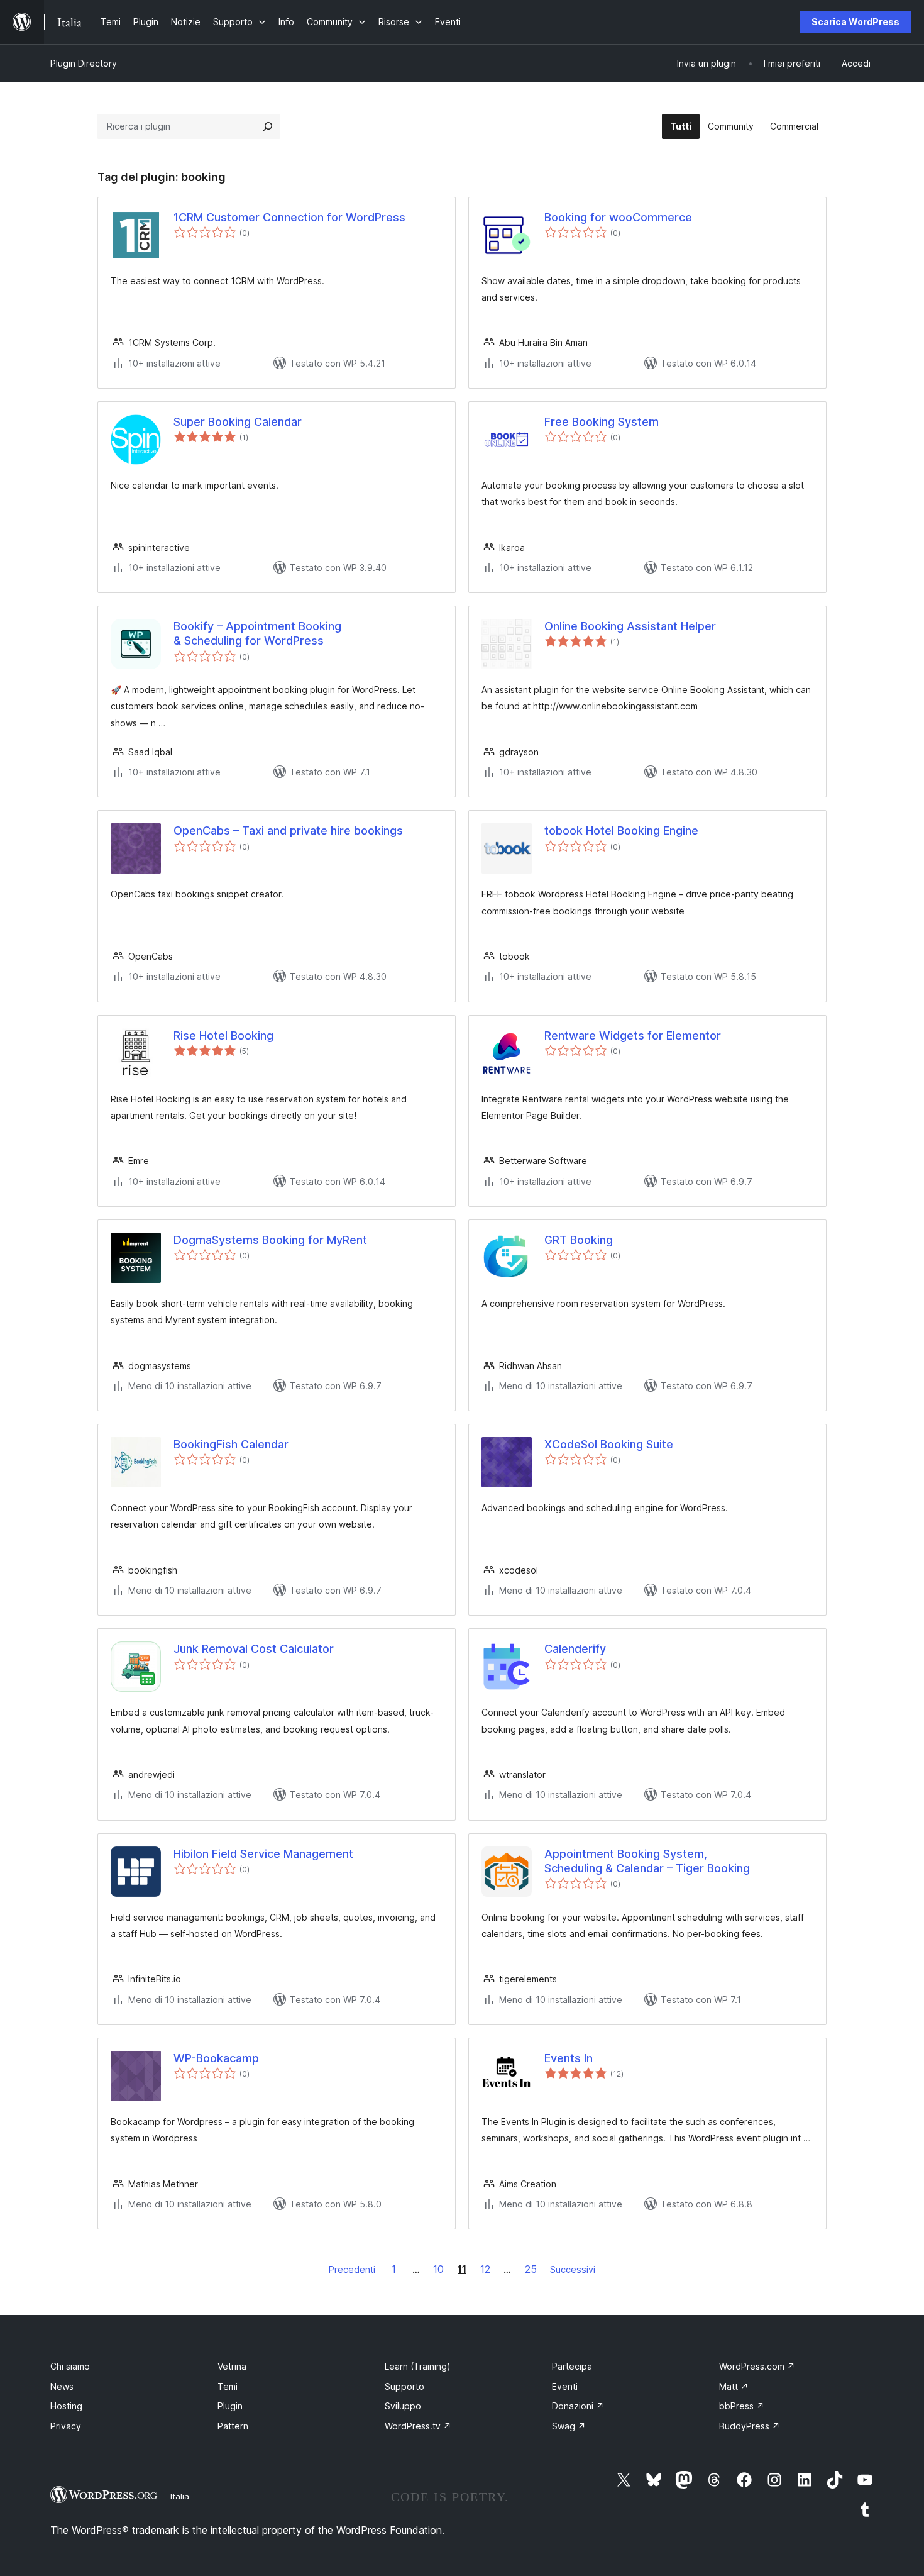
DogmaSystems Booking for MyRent (270, 1240)
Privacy (66, 2426)
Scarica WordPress (855, 22)
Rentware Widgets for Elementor (633, 1035)
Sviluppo (403, 2406)
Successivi (573, 2269)
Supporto (404, 2386)
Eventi (565, 2386)
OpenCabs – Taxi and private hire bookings (288, 830)
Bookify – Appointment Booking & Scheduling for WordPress (257, 633)
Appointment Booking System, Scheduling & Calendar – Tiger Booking (647, 1861)
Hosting (66, 2406)
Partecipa (572, 2366)
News (62, 2386)
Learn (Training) (418, 2366)
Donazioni (578, 2406)
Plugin (230, 2406)
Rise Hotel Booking (223, 1035)
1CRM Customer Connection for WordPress (289, 217)
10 (438, 2269)
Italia (180, 2496)
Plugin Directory (84, 63)
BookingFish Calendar (231, 1444)
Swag (569, 2426)
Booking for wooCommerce (618, 217)
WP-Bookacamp (216, 2058)
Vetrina (232, 2366)
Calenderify (575, 1649)
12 (485, 2269)
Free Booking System (602, 422)
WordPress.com (757, 2366)
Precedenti (352, 2269)
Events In (569, 2058)
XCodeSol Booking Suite (609, 1444)
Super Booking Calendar (238, 422)
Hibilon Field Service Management (263, 1854)
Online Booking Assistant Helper (630, 626)
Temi (228, 2386)
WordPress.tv (418, 2426)
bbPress (742, 2406)
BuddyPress (750, 2426)
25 (531, 2269)
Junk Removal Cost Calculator (254, 1649)
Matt (734, 2386)
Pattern (233, 2426)
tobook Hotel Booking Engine (621, 830)
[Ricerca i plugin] (268, 126)
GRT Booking (579, 1240)
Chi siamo (70, 2366)
